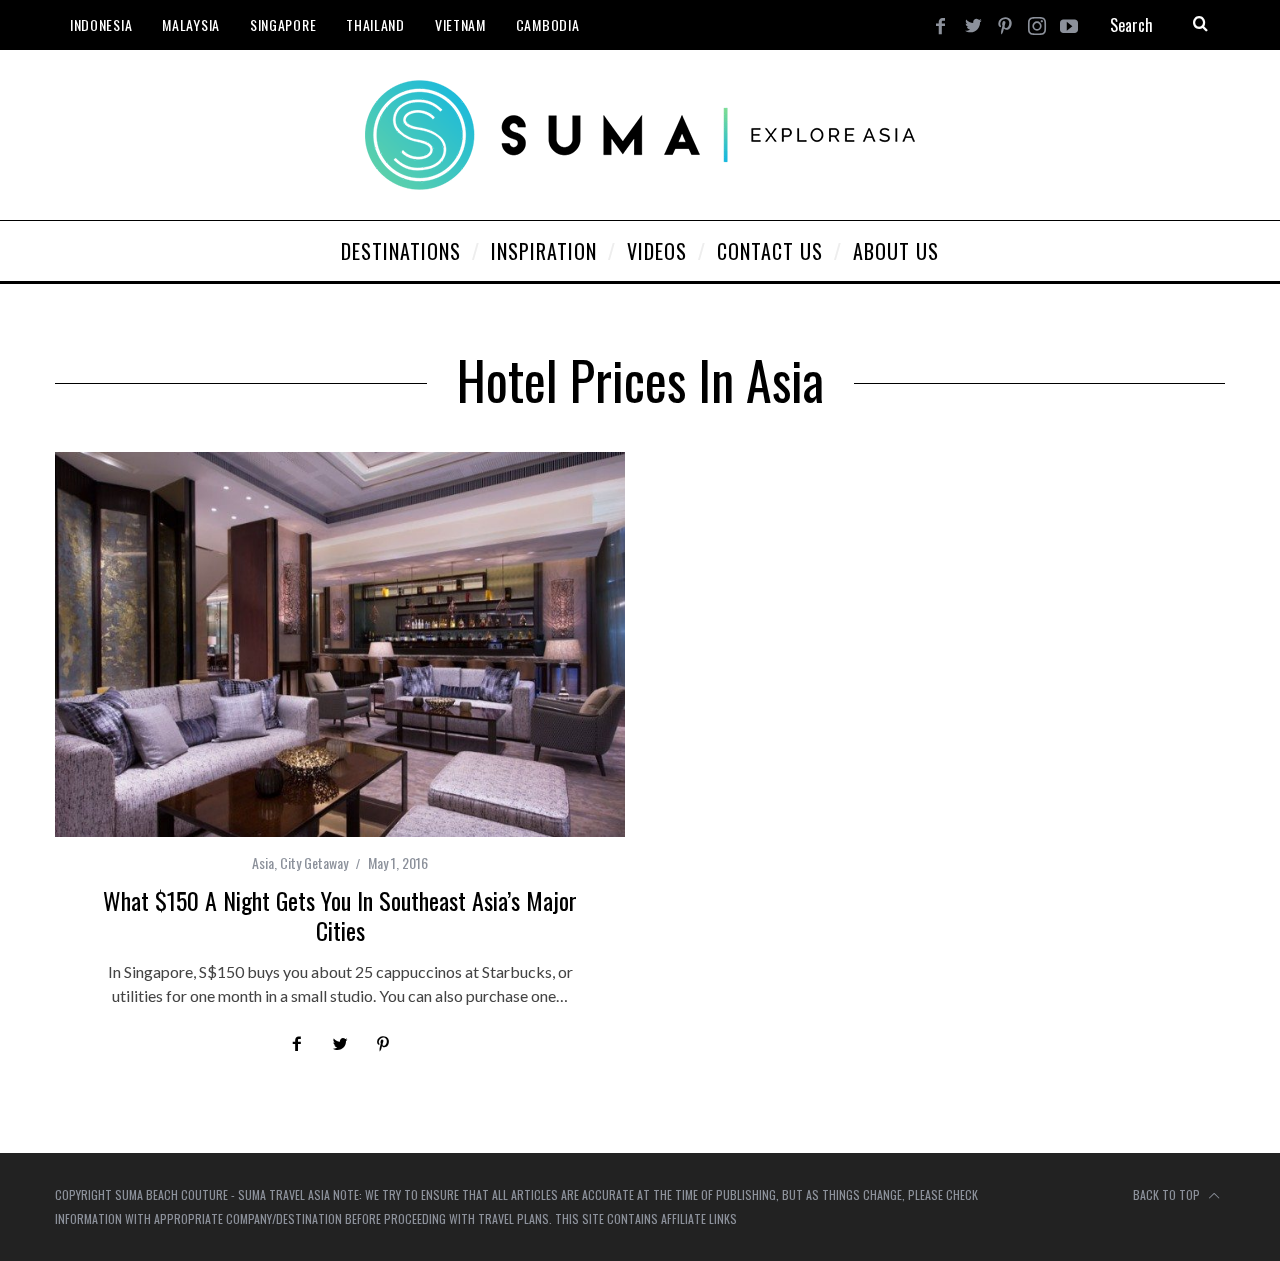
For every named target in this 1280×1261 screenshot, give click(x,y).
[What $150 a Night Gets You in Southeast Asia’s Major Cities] (340, 644)
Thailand (375, 24)
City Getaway (314, 862)
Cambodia (548, 24)
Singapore (283, 24)
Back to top (1168, 1194)
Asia (263, 862)
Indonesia (101, 24)
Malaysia (191, 24)
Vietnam (460, 24)
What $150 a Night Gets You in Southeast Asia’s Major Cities (340, 915)
